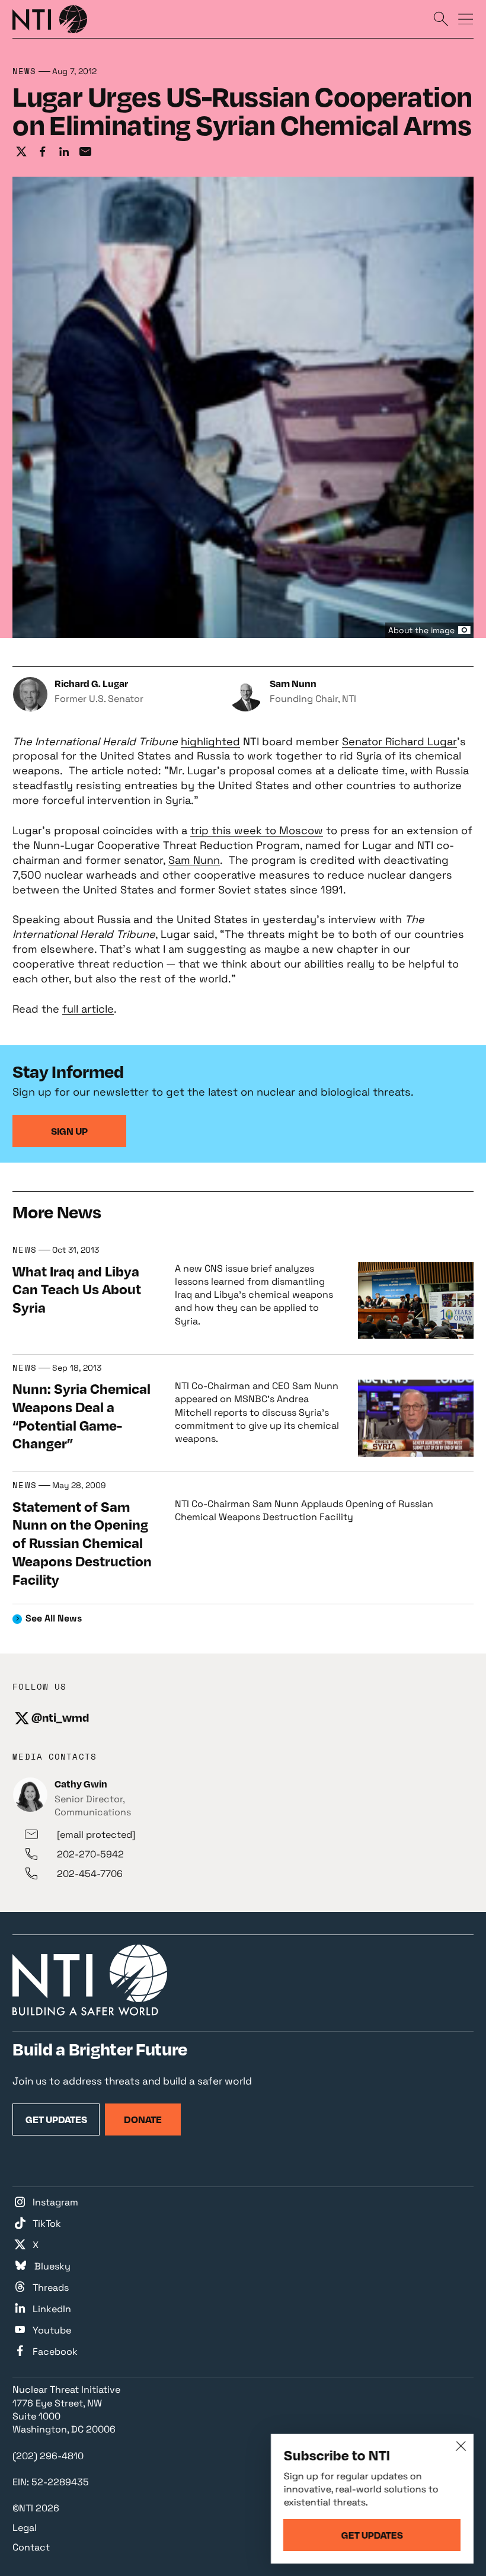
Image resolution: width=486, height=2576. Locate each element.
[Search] (441, 18)
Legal (25, 2528)
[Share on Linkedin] (64, 152)
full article (88, 1009)
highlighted (210, 741)
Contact (31, 2547)
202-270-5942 (90, 1854)
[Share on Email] (85, 152)
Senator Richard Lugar (399, 741)
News (24, 71)
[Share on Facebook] (43, 152)
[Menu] (466, 18)
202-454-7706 (90, 1874)
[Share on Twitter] (21, 152)
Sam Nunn (194, 860)
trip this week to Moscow (257, 830)
